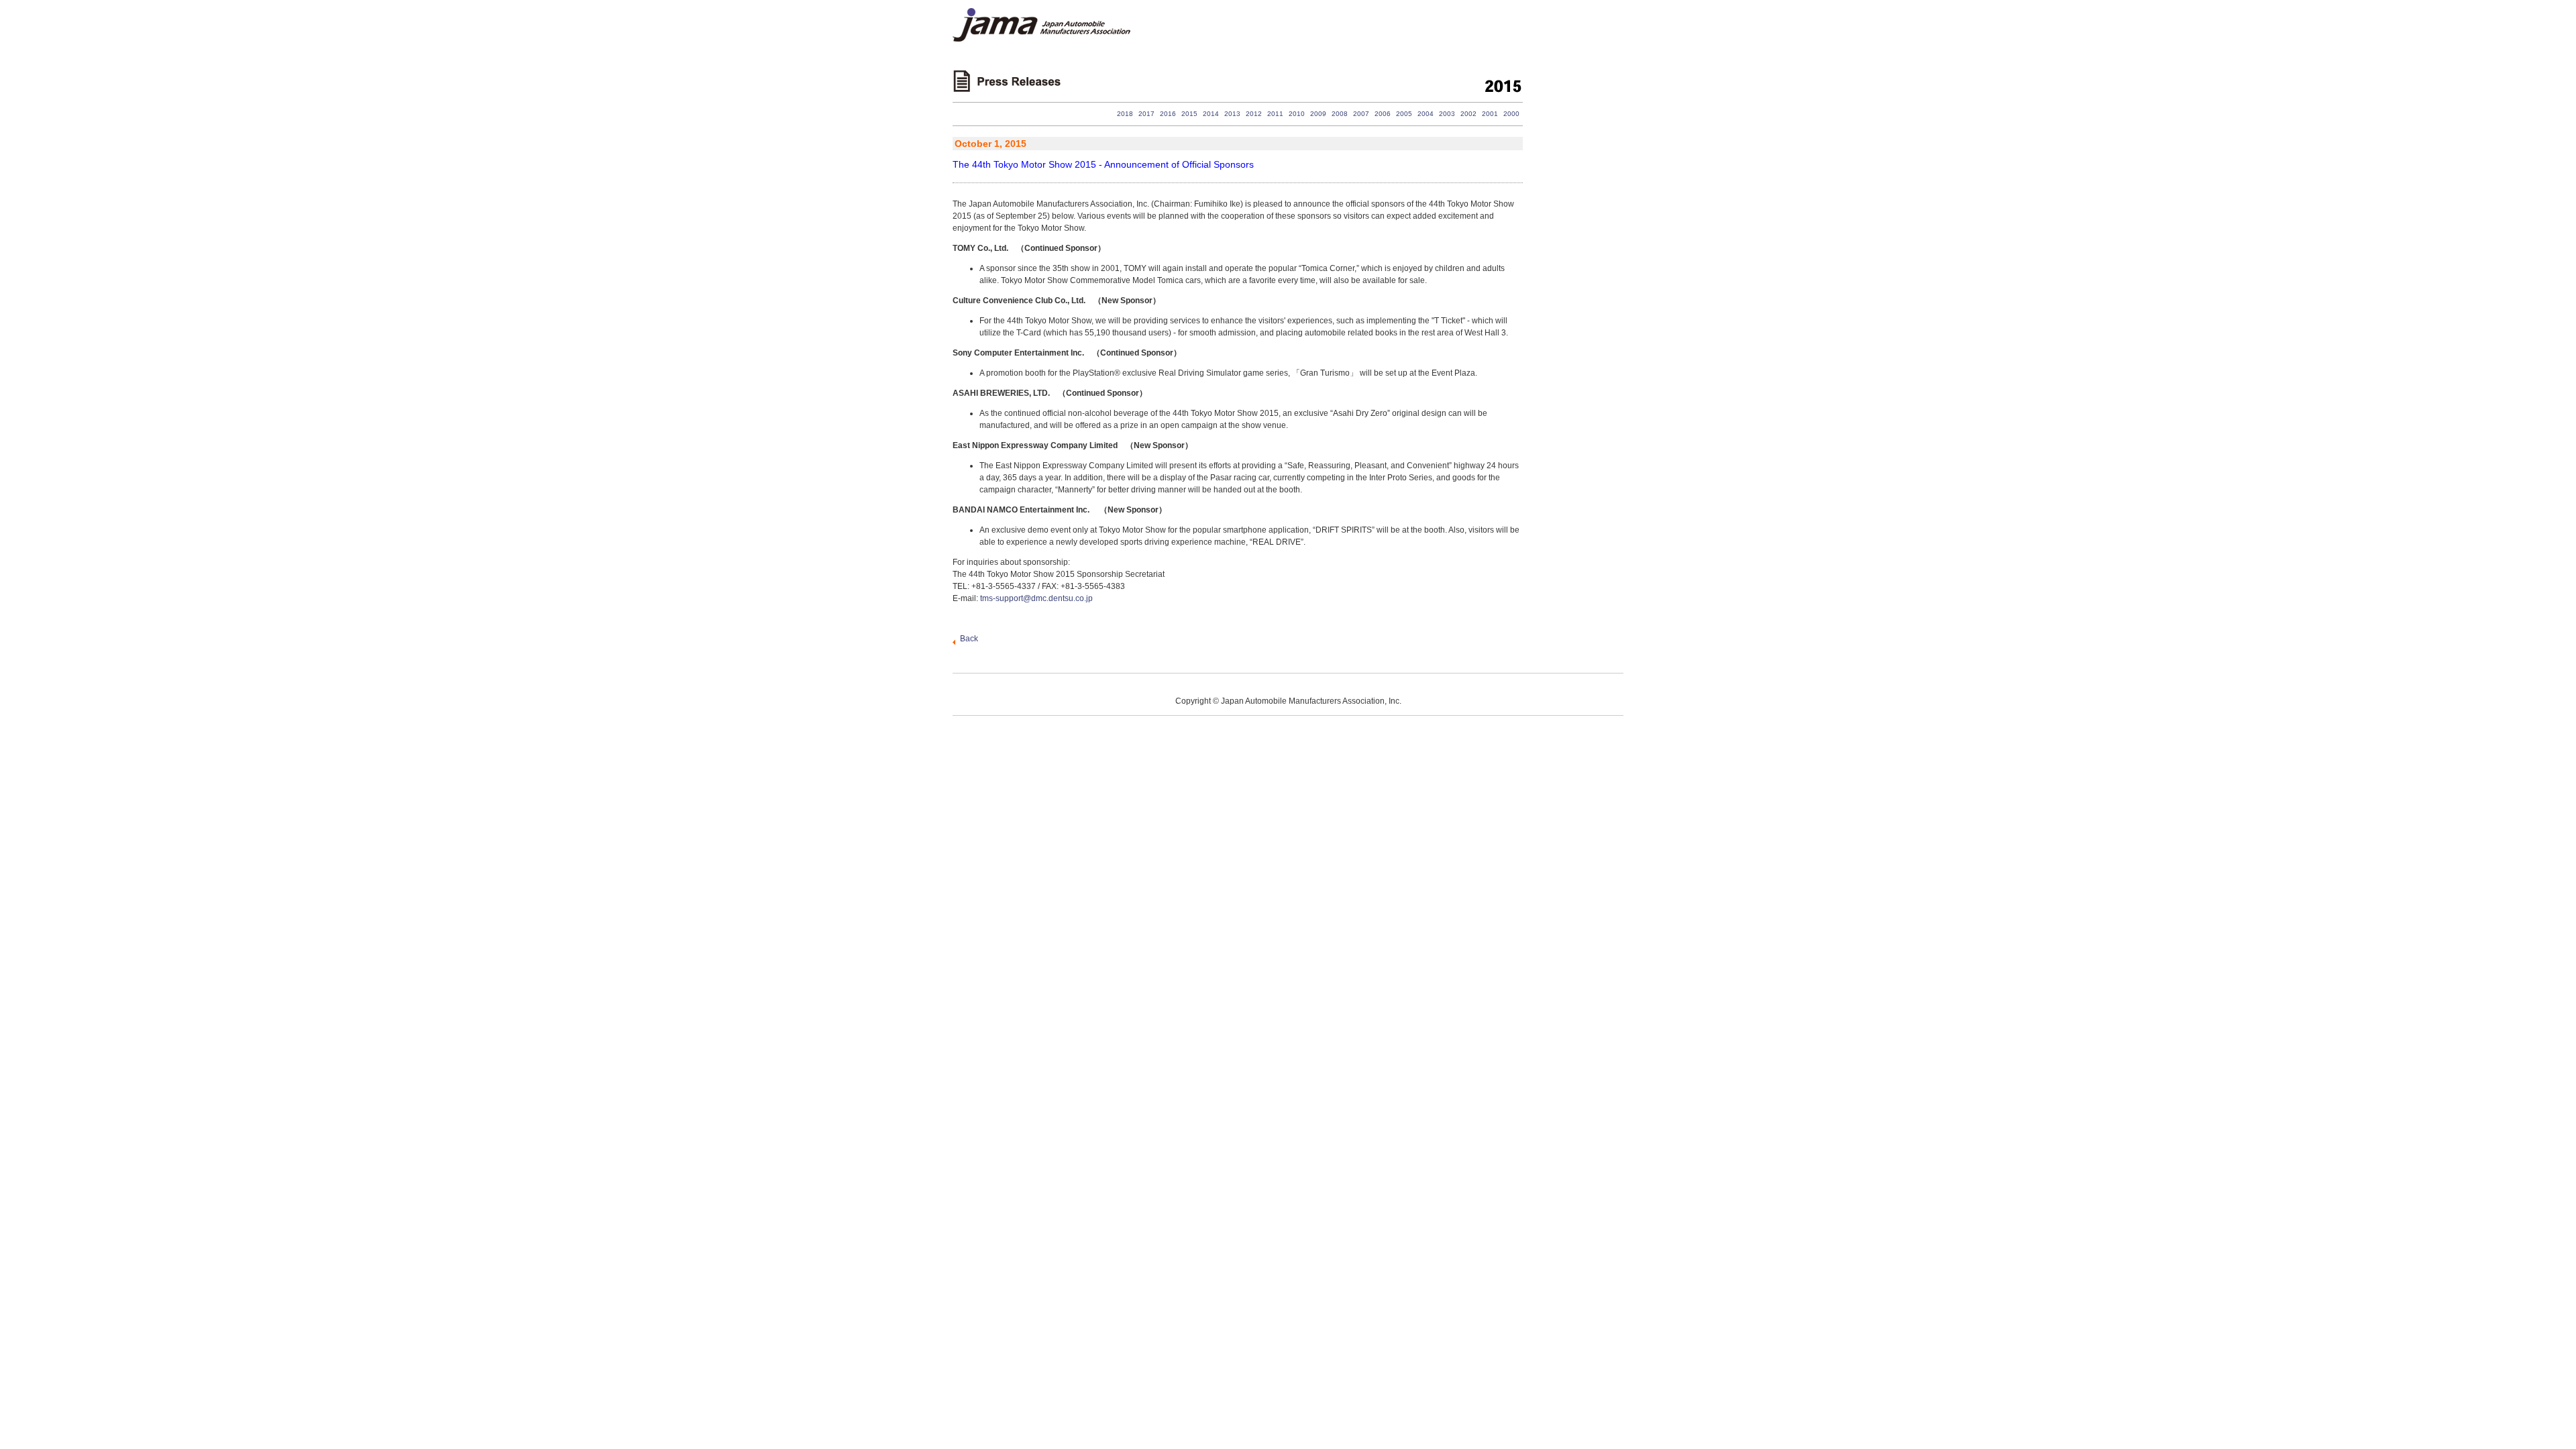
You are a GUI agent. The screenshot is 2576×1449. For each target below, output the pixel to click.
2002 (1468, 114)
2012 (1254, 114)
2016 (1168, 114)
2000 (1511, 114)
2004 (1426, 114)
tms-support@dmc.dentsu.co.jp (1036, 598)
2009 (1318, 114)
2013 (1232, 114)
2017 (1146, 114)
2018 (1125, 114)
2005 (1404, 114)
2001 (1490, 114)
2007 (1361, 114)
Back (969, 639)
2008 (1340, 114)
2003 (1447, 114)
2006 (1383, 114)
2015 (1189, 114)
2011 (1275, 114)
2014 (1211, 114)
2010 (1297, 114)
